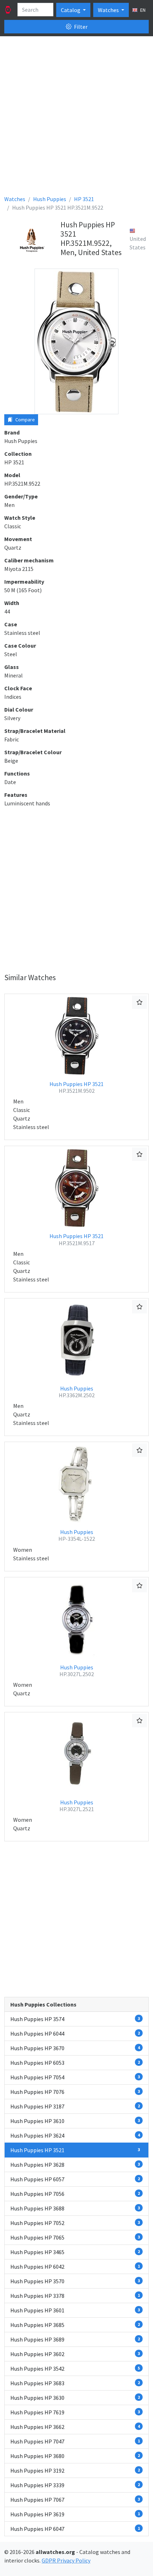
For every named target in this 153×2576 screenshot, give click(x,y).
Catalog (71, 10)
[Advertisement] (76, 118)
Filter (80, 27)
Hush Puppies (77, 1392)
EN (142, 10)
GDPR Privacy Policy (66, 2560)
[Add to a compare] (139, 1002)
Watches (109, 10)
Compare (25, 420)
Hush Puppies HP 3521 (76, 1087)
